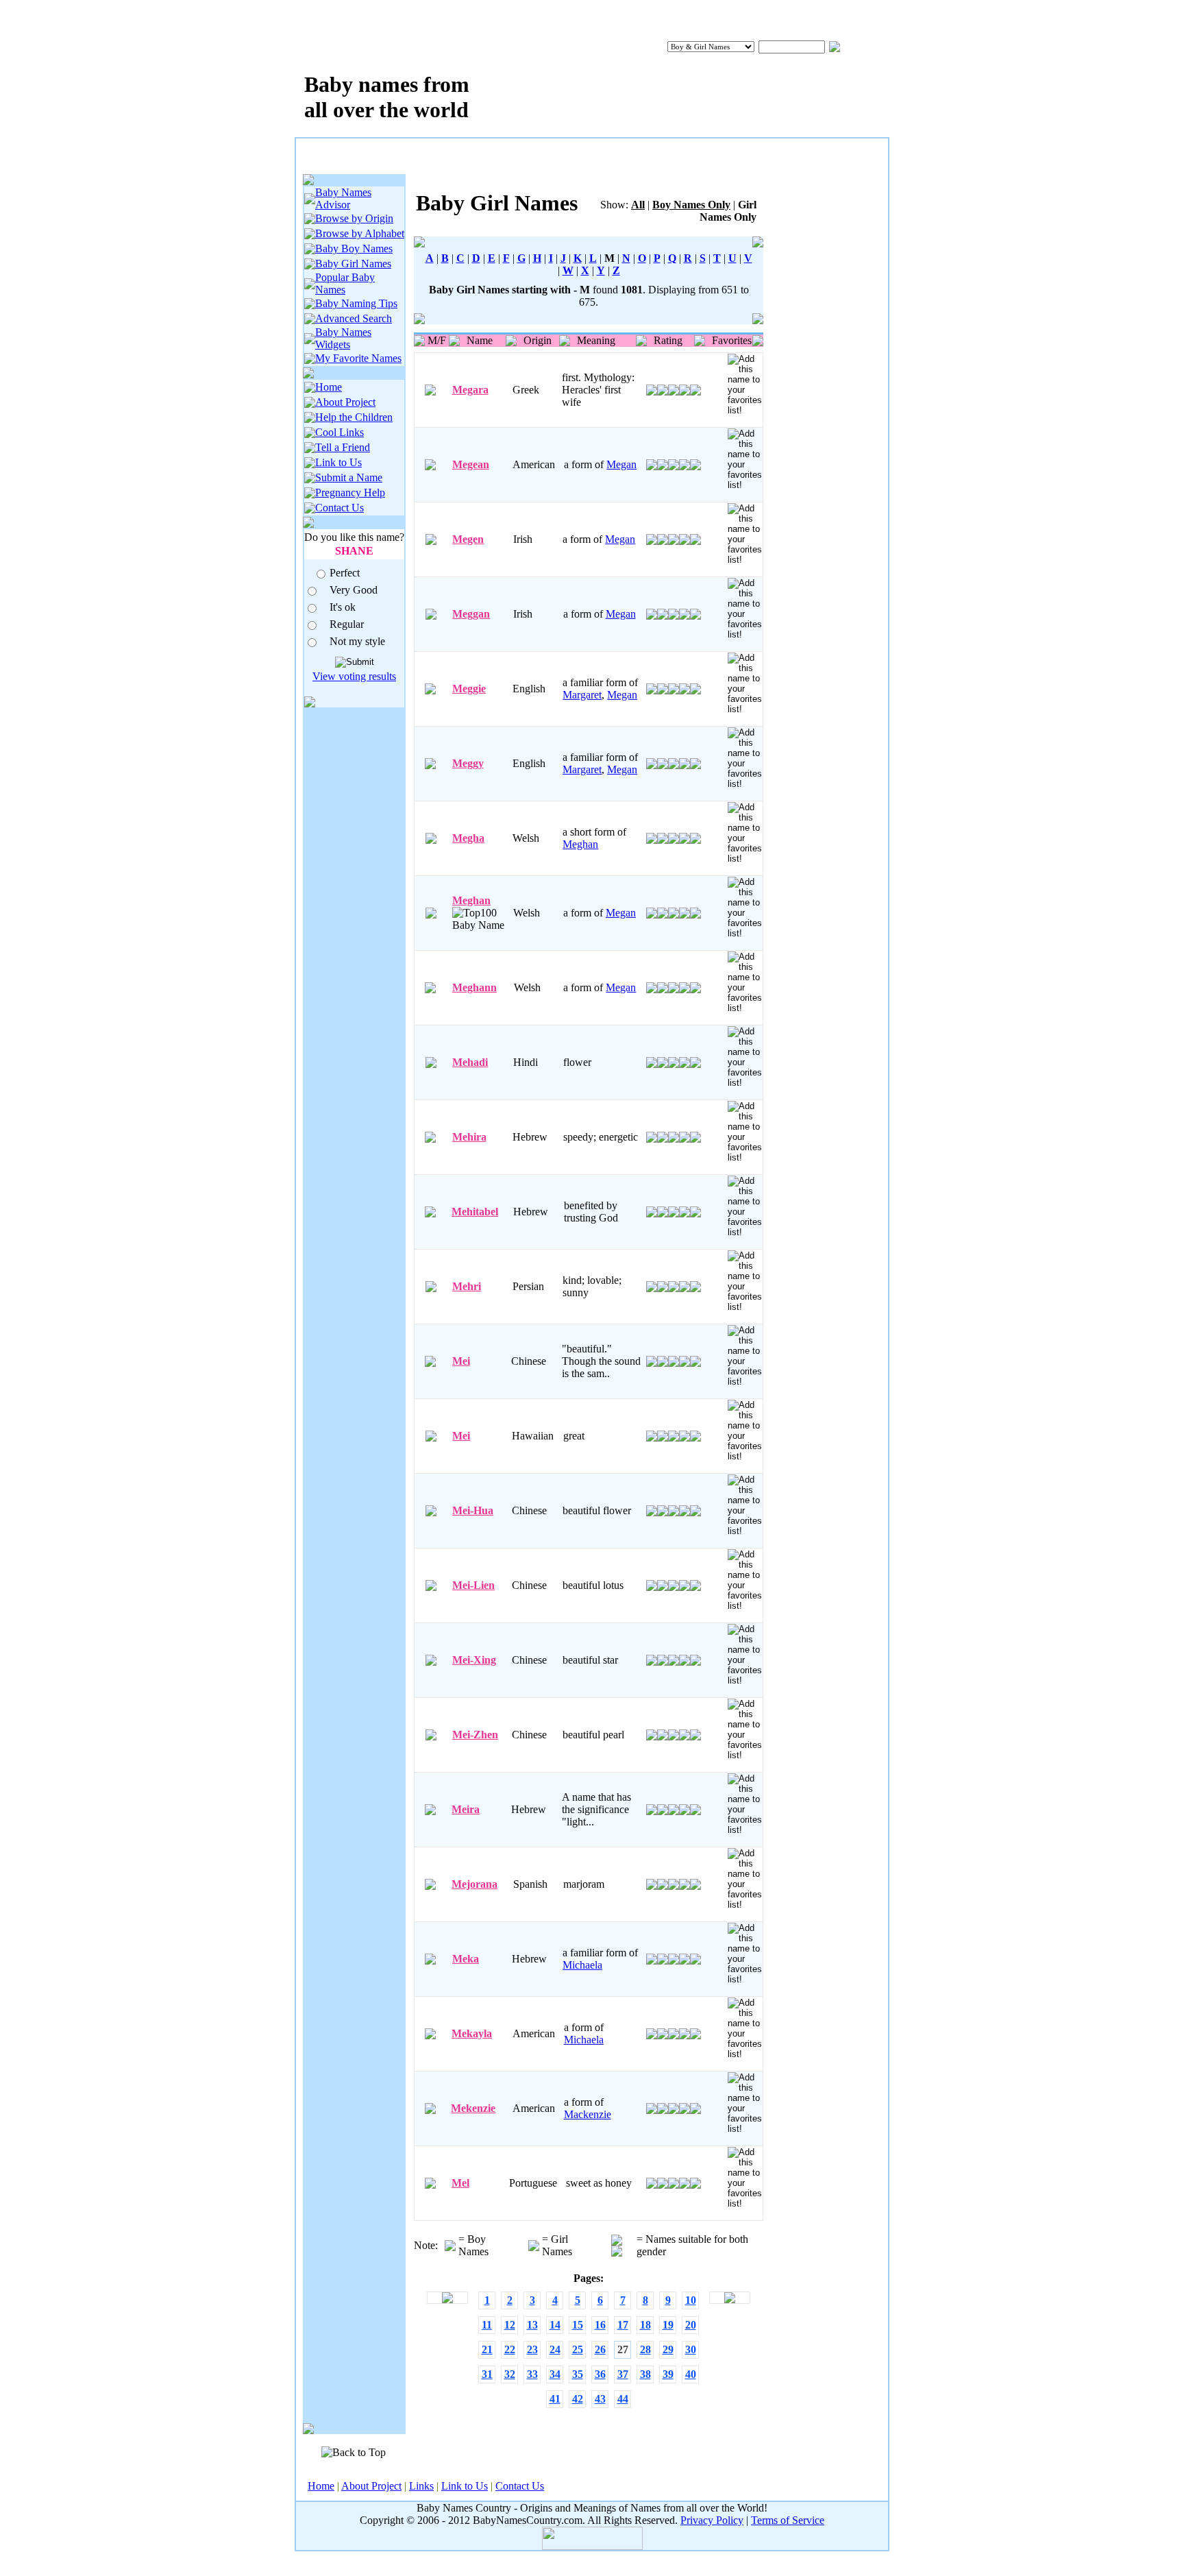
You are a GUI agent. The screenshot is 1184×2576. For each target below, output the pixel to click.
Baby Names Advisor (343, 198)
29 (668, 2349)
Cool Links (340, 432)
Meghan (580, 844)
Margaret (582, 695)
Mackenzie (588, 2114)
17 (623, 2325)
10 (691, 2300)
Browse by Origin (354, 218)
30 (691, 2349)
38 (645, 2374)
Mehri (467, 1286)
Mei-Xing (474, 1660)
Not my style (357, 641)
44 (623, 2399)
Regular (347, 624)
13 (532, 2325)
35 (578, 2374)
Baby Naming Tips (356, 303)
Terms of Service (788, 2520)
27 (623, 2349)
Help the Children (354, 417)
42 (578, 2399)
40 (691, 2374)
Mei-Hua (473, 1510)
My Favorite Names (358, 358)
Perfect (345, 573)
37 (623, 2374)
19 (668, 2325)
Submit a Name (349, 477)
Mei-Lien (473, 1585)
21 (487, 2349)
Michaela (582, 1965)
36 (600, 2374)
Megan (621, 464)
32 (510, 2374)
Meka (466, 1959)
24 (555, 2349)
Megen (468, 539)
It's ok (343, 607)
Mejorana (474, 1884)
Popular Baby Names (345, 283)
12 (510, 2325)
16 (600, 2325)
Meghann (474, 987)
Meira (466, 1809)
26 (600, 2349)
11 (487, 2325)
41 (555, 2399)
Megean (471, 464)
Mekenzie (473, 2108)
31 (487, 2374)
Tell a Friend (343, 447)
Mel (460, 2183)
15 (578, 2325)
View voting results (354, 676)
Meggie (469, 689)
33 (532, 2374)
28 (645, 2349)
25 (578, 2349)
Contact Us (340, 508)
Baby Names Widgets (343, 338)
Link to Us (338, 462)
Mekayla (472, 2033)
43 (600, 2399)
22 (510, 2349)
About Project (345, 402)
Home (329, 387)
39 (668, 2374)
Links (421, 2486)
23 (532, 2349)
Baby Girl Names (353, 264)
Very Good (354, 590)
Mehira (469, 1137)
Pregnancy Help (350, 493)
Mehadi (470, 1062)
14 (555, 2325)
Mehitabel (475, 1212)
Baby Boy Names (354, 248)
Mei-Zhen (475, 1735)
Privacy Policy (712, 2520)
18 (645, 2325)
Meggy (468, 763)
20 (691, 2325)
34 (555, 2374)
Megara (470, 390)
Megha (468, 838)
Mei (461, 1361)
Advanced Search (354, 318)
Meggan (471, 614)
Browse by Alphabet (360, 233)
